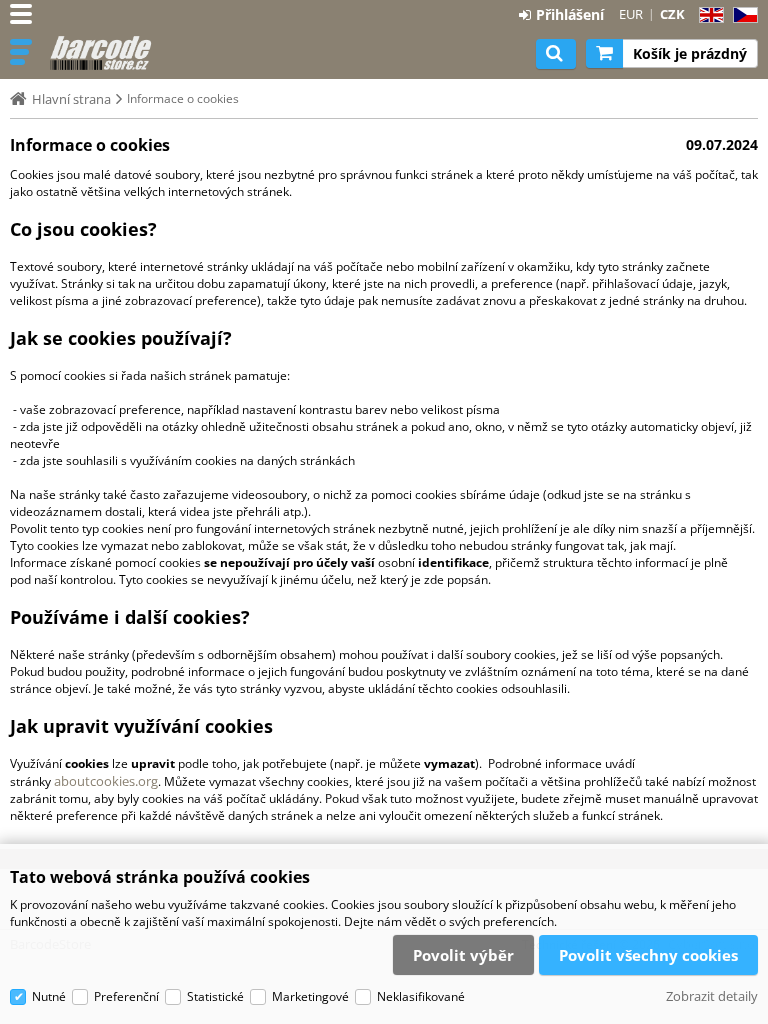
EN (708, 15)
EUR (631, 14)
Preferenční (126, 996)
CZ (741, 15)
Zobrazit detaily (712, 996)
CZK (672, 14)
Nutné (49, 996)
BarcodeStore (102, 53)
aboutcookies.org (106, 781)
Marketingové (310, 996)
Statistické (215, 996)
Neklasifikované (421, 996)
